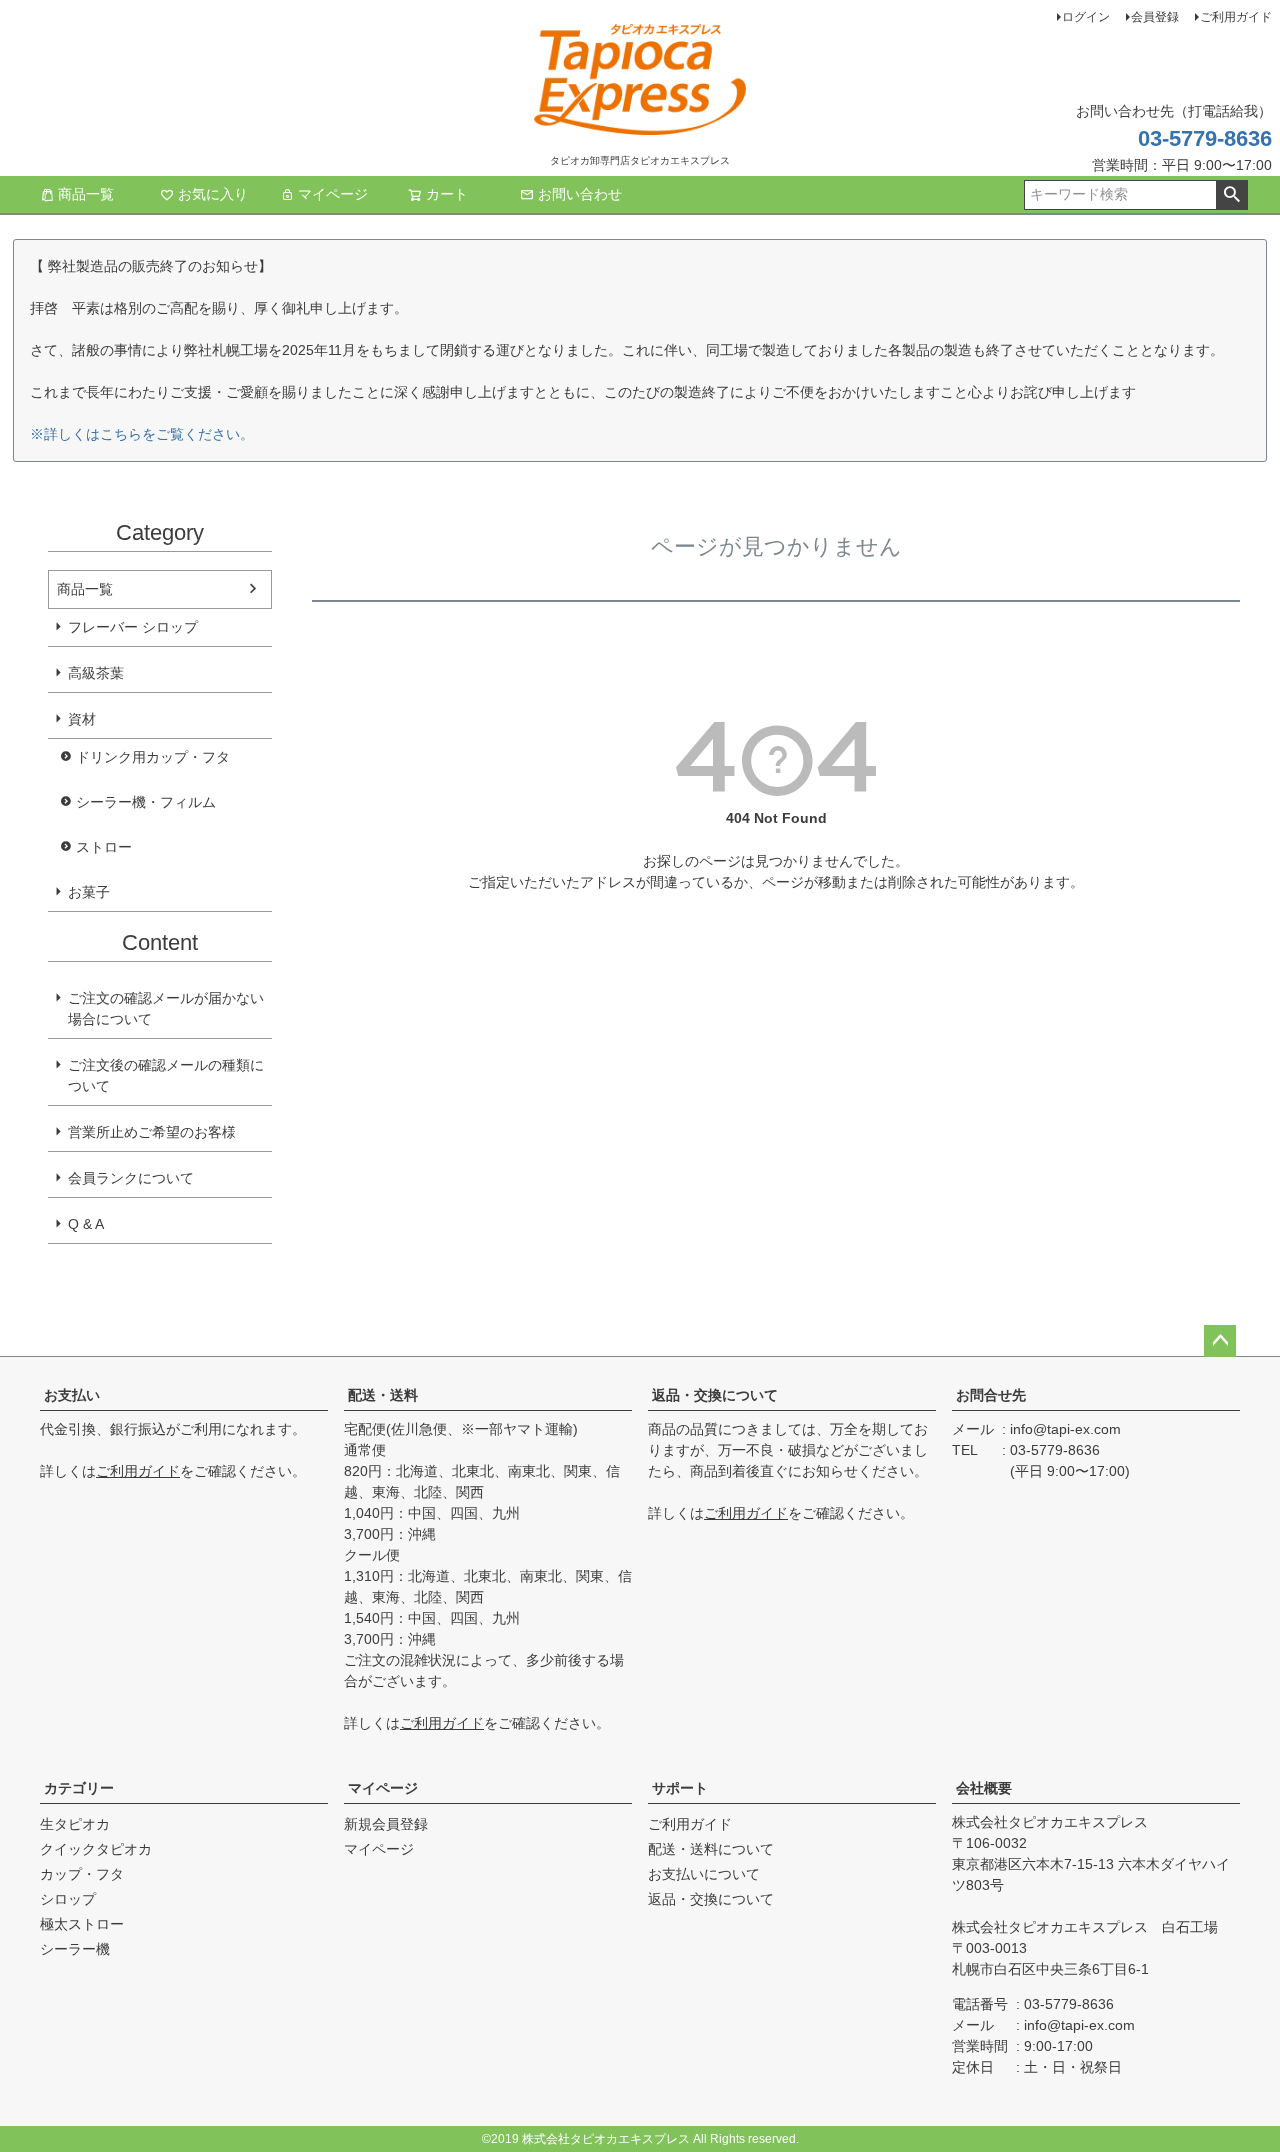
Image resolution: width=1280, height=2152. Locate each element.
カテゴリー (79, 1788)
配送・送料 (383, 1395)
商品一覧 (86, 194)
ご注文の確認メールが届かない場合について (166, 1008)
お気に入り (213, 194)
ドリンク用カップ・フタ (153, 757)
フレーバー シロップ (133, 627)
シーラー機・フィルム (146, 802)
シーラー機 (75, 1949)
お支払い (72, 1395)
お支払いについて (704, 1874)
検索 (1231, 195)
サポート (680, 1788)
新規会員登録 (386, 1824)
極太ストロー (82, 1924)
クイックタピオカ (96, 1849)
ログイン (1086, 17)
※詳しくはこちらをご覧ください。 (142, 434)
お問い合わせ (580, 194)
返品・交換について (715, 1395)
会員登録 (1155, 17)
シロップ (68, 1899)
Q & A (86, 1224)
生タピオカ (75, 1824)
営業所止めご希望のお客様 (152, 1132)
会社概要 (984, 1788)
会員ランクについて (131, 1178)
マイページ (333, 194)
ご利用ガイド (1236, 17)
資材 (82, 719)
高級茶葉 (96, 673)
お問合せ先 (991, 1395)
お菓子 (89, 892)
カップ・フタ (82, 1874)
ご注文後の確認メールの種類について (166, 1075)
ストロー (104, 847)
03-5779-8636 (1205, 138)
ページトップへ (1220, 1341)
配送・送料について (711, 1849)
